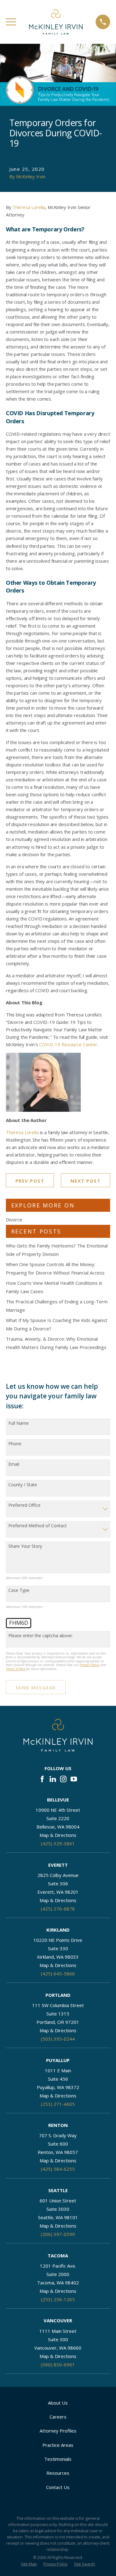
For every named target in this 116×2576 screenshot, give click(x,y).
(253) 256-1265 (58, 2299)
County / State (23, 1485)
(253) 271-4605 (58, 2104)
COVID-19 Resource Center (68, 1044)
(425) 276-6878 (58, 1909)
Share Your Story (25, 1546)
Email (14, 1464)
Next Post (86, 1181)
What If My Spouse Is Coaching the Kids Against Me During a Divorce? (57, 1324)
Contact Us (58, 2487)
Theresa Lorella (29, 207)
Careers (58, 2417)
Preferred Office (24, 1505)
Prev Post (30, 1181)
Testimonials (58, 2459)
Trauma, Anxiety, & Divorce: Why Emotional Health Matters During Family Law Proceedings (56, 1343)
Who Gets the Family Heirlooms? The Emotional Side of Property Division (57, 1250)
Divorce (14, 1220)
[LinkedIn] (53, 1779)
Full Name (19, 1423)
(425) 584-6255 (58, 2169)
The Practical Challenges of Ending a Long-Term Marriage (57, 1306)
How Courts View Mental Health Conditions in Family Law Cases (54, 1287)
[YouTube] (74, 1779)
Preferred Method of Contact (38, 1526)
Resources (58, 2473)
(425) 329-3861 (58, 1843)
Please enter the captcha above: (41, 1636)
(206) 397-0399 (58, 2234)
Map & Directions (58, 1835)
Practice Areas (58, 2445)
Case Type (19, 1590)
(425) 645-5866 (58, 1974)
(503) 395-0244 (58, 2039)
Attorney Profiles (58, 2431)
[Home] (56, 22)
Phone (15, 1444)
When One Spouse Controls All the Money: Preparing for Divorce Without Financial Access (55, 1268)
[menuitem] (29, 2564)
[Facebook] (42, 1779)
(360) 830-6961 (58, 2365)
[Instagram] (63, 1779)
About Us (58, 2403)
